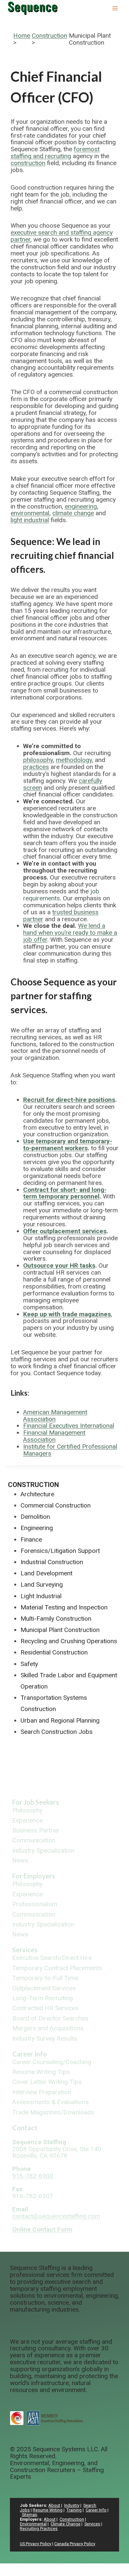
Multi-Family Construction (56, 1619)
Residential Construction (54, 1652)
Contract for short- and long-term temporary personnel (65, 1193)
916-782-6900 (33, 2176)
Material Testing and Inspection (64, 1607)
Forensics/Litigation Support (60, 1551)
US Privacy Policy (36, 2544)
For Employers (34, 1876)
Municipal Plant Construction (60, 1630)
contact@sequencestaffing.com (56, 2216)
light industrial (30, 520)
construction (28, 163)
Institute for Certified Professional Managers (70, 1450)
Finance (31, 1539)
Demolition (35, 1517)
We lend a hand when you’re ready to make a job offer (70, 933)
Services (25, 1950)
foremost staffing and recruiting (55, 153)
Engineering (37, 1528)
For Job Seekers (36, 1802)
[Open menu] (115, 8)
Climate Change (65, 2524)
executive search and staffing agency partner (62, 236)
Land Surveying (42, 1584)
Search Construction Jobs (57, 1732)
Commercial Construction (56, 1505)
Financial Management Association (54, 1436)
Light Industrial (41, 1596)
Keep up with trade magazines (67, 1314)
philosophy (38, 760)
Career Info (30, 2054)
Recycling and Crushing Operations (69, 1641)
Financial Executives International (69, 1426)
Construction (49, 36)
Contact (25, 2128)
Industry (72, 2505)
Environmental (33, 2524)
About (54, 2505)
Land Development (46, 1573)
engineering (81, 506)
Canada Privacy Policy (75, 2544)
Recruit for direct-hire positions (69, 1100)
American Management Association (55, 1416)
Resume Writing (48, 2510)
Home (22, 36)
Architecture (37, 1494)
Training (74, 2510)
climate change (73, 513)
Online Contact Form (42, 2229)
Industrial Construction (52, 1562)
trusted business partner (61, 916)
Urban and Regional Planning (60, 1720)
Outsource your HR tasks (59, 1265)
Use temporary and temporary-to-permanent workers (68, 1145)
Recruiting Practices (39, 2529)
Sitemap (30, 2515)
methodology (74, 760)
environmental (30, 513)
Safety (29, 1664)
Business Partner (36, 1831)
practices (36, 767)
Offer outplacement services (65, 1231)
